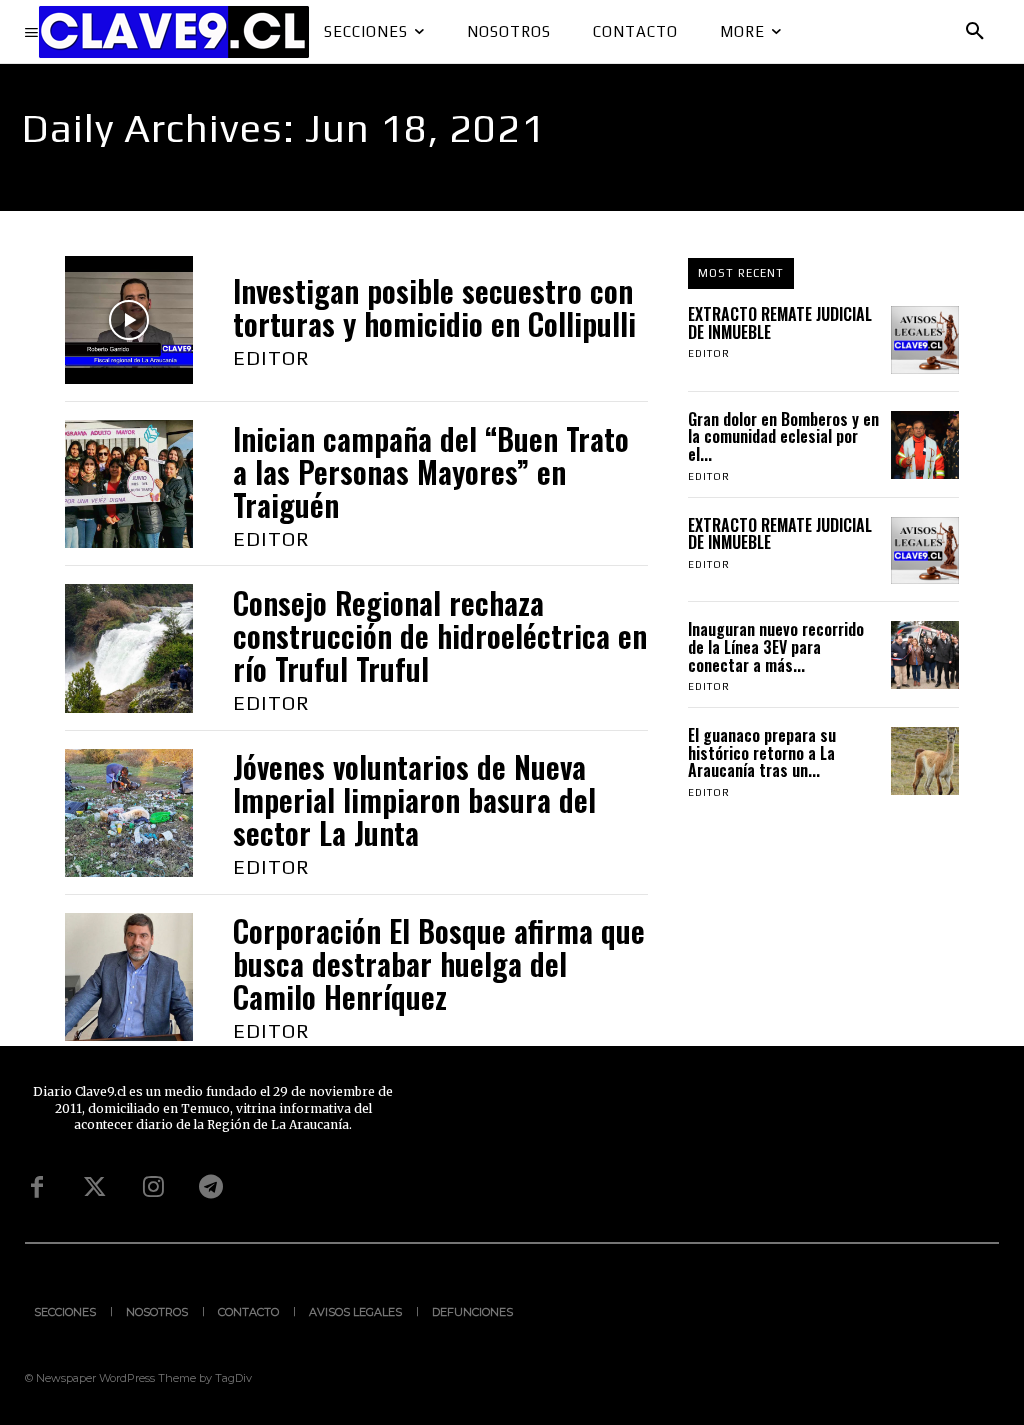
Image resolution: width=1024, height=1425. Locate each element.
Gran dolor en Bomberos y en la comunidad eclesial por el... (783, 436)
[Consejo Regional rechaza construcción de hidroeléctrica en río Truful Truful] (129, 648)
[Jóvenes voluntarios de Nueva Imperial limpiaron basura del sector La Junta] (129, 813)
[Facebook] (37, 1188)
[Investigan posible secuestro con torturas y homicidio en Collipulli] (129, 320)
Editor (271, 357)
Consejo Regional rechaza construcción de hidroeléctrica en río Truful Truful (440, 635)
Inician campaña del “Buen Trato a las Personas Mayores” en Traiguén (431, 471)
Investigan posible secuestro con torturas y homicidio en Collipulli (434, 307)
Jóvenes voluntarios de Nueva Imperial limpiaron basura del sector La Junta (414, 799)
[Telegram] (211, 1188)
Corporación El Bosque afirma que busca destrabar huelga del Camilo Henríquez (439, 963)
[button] (975, 32)
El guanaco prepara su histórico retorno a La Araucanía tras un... (762, 752)
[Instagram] (153, 1188)
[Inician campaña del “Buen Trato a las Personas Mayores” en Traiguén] (129, 484)
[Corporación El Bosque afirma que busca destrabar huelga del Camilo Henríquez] (129, 977)
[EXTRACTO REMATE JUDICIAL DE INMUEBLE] (925, 340)
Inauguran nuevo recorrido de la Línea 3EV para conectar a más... (776, 646)
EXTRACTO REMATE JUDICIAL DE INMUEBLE (780, 323)
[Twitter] (95, 1188)
